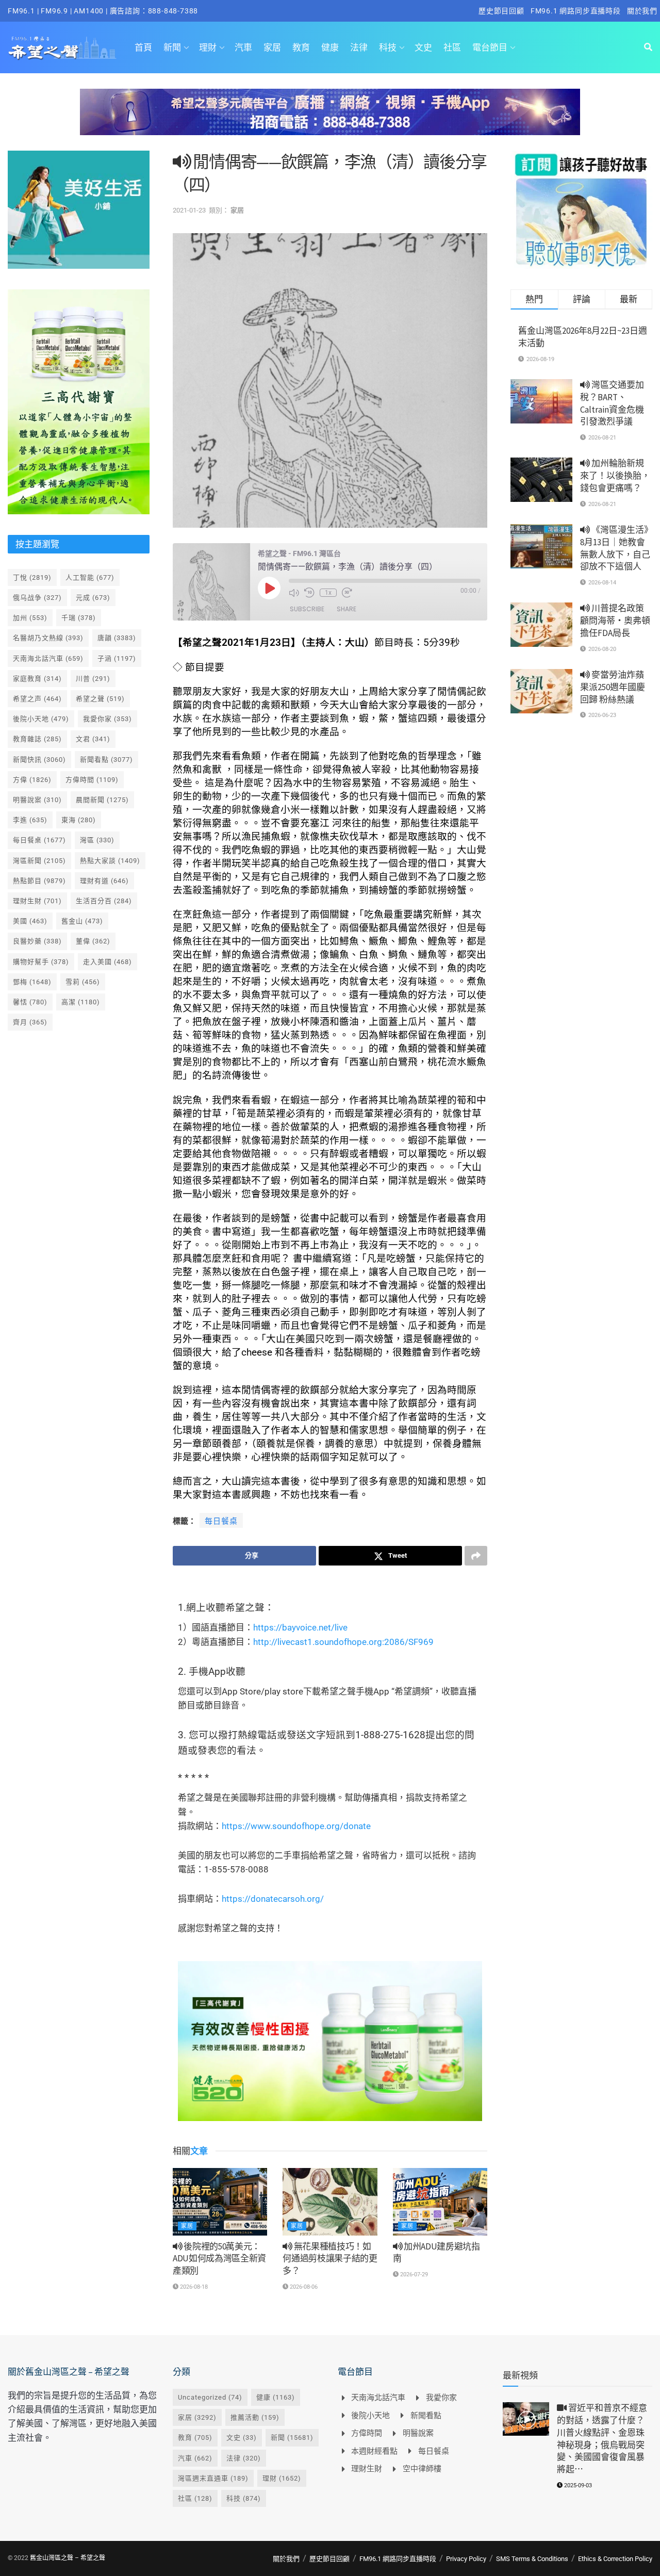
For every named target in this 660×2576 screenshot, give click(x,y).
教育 (301, 47)
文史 (423, 47)
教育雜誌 (37, 739)
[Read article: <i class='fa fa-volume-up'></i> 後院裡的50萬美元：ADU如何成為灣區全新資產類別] (220, 2202)
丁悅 (32, 577)
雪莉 (83, 982)
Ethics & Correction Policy (615, 2559)
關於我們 (642, 11)
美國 (30, 921)
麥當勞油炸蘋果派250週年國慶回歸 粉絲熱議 (613, 687)
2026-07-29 (413, 2275)
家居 (272, 47)
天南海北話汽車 (48, 658)
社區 (452, 47)
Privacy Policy (466, 2559)
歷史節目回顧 (501, 11)
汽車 (243, 47)
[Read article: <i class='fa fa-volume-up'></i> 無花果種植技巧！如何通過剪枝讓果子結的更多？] (330, 2202)
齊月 (30, 1022)
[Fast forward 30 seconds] (347, 593)
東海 (79, 820)
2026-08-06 (303, 2287)
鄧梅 (32, 982)
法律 (359, 47)
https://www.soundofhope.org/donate (296, 1826)
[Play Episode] (269, 588)
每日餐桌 (221, 1521)
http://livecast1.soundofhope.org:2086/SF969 (343, 1642)
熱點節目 (39, 881)
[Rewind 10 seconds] (309, 593)
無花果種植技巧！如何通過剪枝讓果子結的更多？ (330, 2259)
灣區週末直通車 (213, 2478)
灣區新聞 (39, 861)
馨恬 (30, 1002)
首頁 (143, 47)
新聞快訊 (39, 760)
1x (328, 593)
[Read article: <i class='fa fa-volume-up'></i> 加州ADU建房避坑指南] (440, 2202)
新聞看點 (106, 760)
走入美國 (108, 962)
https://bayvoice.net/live (300, 1627)
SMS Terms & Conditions (532, 2559)
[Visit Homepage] (62, 47)
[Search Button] (648, 47)
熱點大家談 (110, 861)
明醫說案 (37, 800)
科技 (388, 47)
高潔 (81, 1002)
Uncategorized (210, 2397)
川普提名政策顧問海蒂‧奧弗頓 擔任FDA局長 (615, 621)
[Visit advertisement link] (330, 120)
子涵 (117, 658)
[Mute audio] (294, 593)
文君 (93, 739)
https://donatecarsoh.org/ (273, 1899)
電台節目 (490, 47)
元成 (93, 598)
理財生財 (37, 901)
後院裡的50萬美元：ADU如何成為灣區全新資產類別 (219, 2259)
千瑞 (79, 618)
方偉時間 (92, 780)
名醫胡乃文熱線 (48, 638)
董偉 (93, 941)
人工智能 (90, 577)
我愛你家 (108, 719)
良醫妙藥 (37, 941)
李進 (30, 820)
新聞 (172, 47)
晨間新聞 (102, 800)
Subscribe (307, 609)
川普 (93, 679)
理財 (208, 47)
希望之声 (37, 699)
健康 (330, 47)
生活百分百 (104, 901)
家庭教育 (37, 679)
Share (346, 609)
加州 (30, 618)
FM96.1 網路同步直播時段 (576, 11)
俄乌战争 (37, 598)
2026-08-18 (193, 2287)
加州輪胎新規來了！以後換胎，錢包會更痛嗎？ (615, 476)
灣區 (97, 840)
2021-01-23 (189, 210)
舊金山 (82, 921)
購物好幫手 (41, 962)
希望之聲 (100, 699)
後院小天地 (41, 719)
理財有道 (104, 881)
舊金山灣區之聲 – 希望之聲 (68, 2558)
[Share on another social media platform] (476, 1556)
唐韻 (117, 638)
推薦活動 (255, 2417)
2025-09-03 (577, 2485)
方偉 (32, 780)
